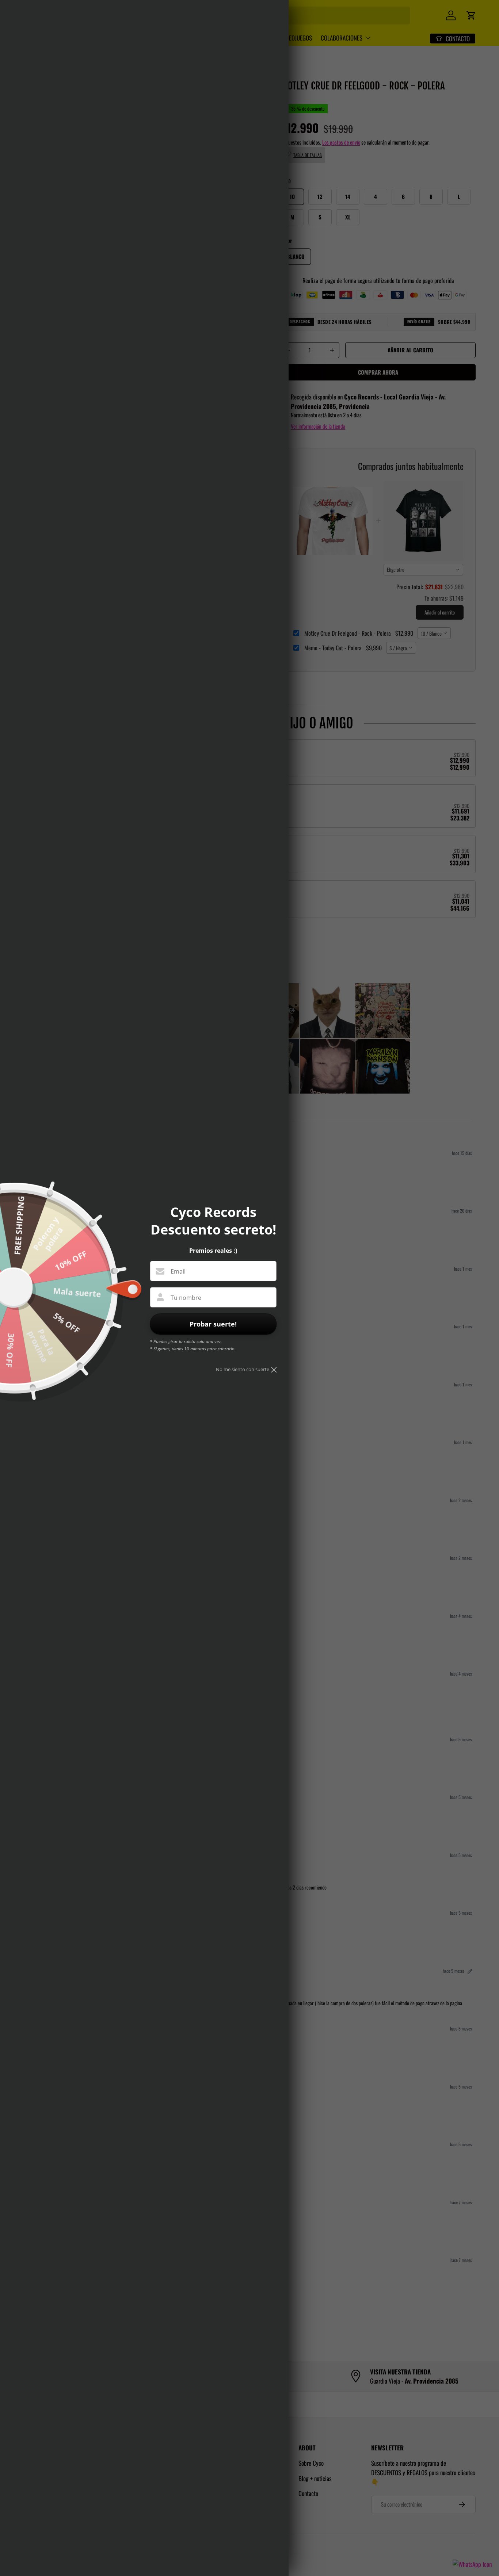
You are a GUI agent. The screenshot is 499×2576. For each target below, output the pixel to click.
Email (178, 1271)
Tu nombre (186, 1298)
